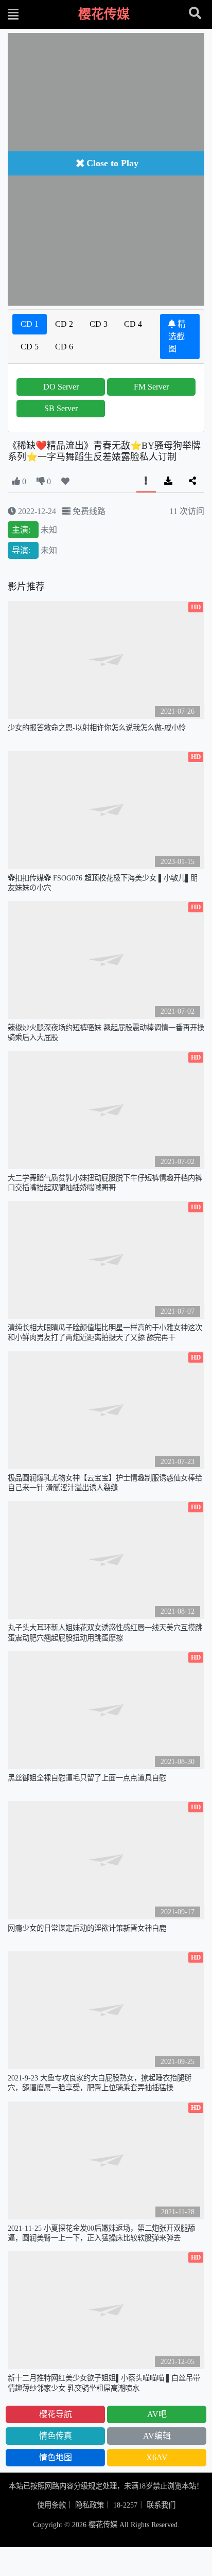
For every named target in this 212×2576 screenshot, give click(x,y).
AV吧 (157, 2414)
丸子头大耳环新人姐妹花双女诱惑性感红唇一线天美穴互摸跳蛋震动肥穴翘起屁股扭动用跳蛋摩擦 (105, 1633)
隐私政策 (90, 2505)
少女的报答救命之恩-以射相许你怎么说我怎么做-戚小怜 (97, 728)
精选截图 (177, 336)
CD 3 (99, 324)
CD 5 (30, 347)
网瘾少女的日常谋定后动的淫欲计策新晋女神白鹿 (87, 1928)
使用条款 (51, 2505)
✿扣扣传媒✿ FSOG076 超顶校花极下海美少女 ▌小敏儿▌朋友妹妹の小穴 (103, 883)
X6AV (157, 2457)
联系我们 (161, 2505)
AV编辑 (157, 2436)
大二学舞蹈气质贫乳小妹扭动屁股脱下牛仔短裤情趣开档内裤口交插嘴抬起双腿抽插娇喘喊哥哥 (105, 1183)
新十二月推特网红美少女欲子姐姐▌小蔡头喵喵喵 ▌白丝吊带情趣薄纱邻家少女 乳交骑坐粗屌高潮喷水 (104, 2383)
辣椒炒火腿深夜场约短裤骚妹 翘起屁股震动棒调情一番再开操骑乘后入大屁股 (106, 1033)
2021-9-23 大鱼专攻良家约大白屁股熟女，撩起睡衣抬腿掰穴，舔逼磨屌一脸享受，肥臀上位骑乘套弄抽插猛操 (100, 2083)
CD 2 (64, 324)
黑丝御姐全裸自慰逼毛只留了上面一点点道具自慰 (87, 1778)
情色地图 (56, 2457)
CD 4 (133, 324)
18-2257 (125, 2505)
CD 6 (64, 347)
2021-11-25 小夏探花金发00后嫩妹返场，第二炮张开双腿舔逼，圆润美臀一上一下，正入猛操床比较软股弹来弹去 (101, 2233)
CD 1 (30, 324)
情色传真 (56, 2436)
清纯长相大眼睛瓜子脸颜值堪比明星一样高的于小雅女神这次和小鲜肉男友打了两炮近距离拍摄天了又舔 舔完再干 (105, 1333)
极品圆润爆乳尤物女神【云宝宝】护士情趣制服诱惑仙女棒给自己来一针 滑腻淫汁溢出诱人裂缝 (105, 1483)
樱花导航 (56, 2414)
